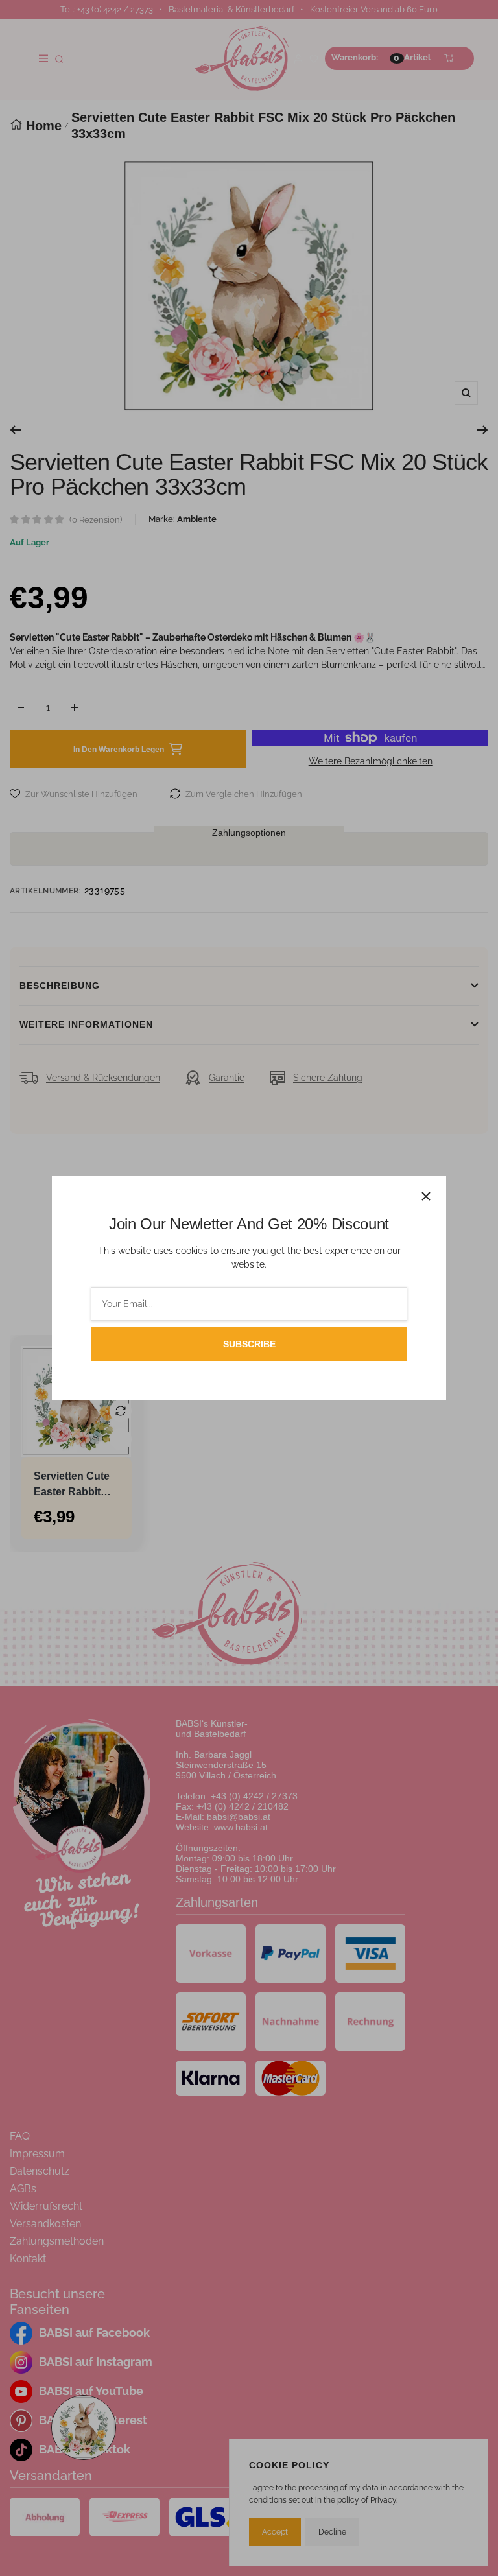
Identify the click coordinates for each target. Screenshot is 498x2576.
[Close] (426, 1196)
